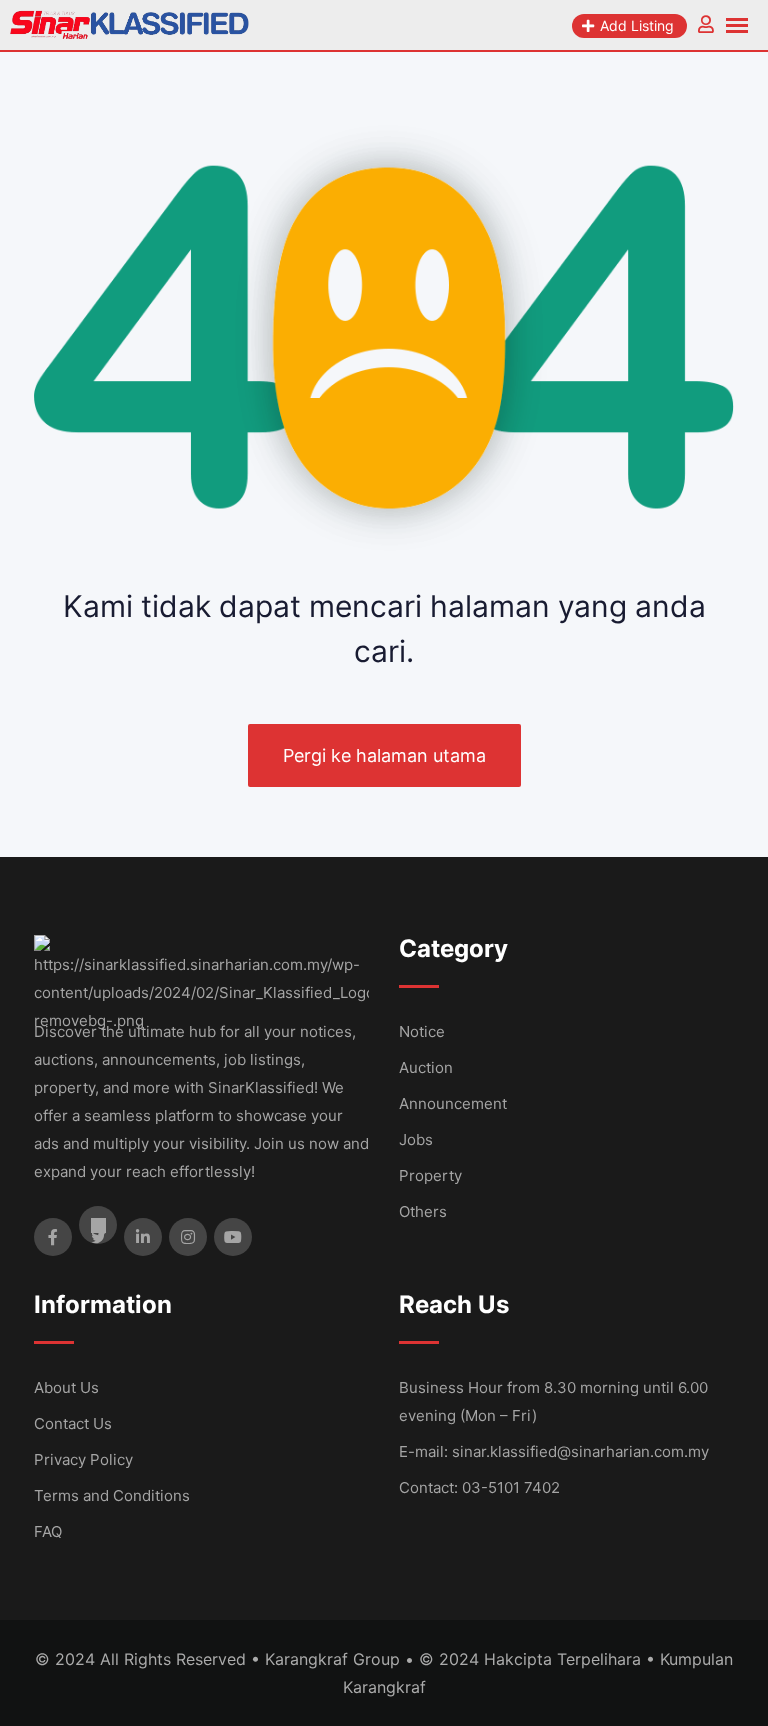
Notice (422, 1031)
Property (430, 1175)
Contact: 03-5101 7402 (479, 1487)
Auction (426, 1067)
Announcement (453, 1103)
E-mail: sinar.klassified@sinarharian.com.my (554, 1451)
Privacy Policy (83, 1459)
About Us (66, 1387)
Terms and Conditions (112, 1495)
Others (423, 1211)
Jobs (416, 1139)
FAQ (48, 1531)
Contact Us (73, 1423)
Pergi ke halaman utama (384, 755)
